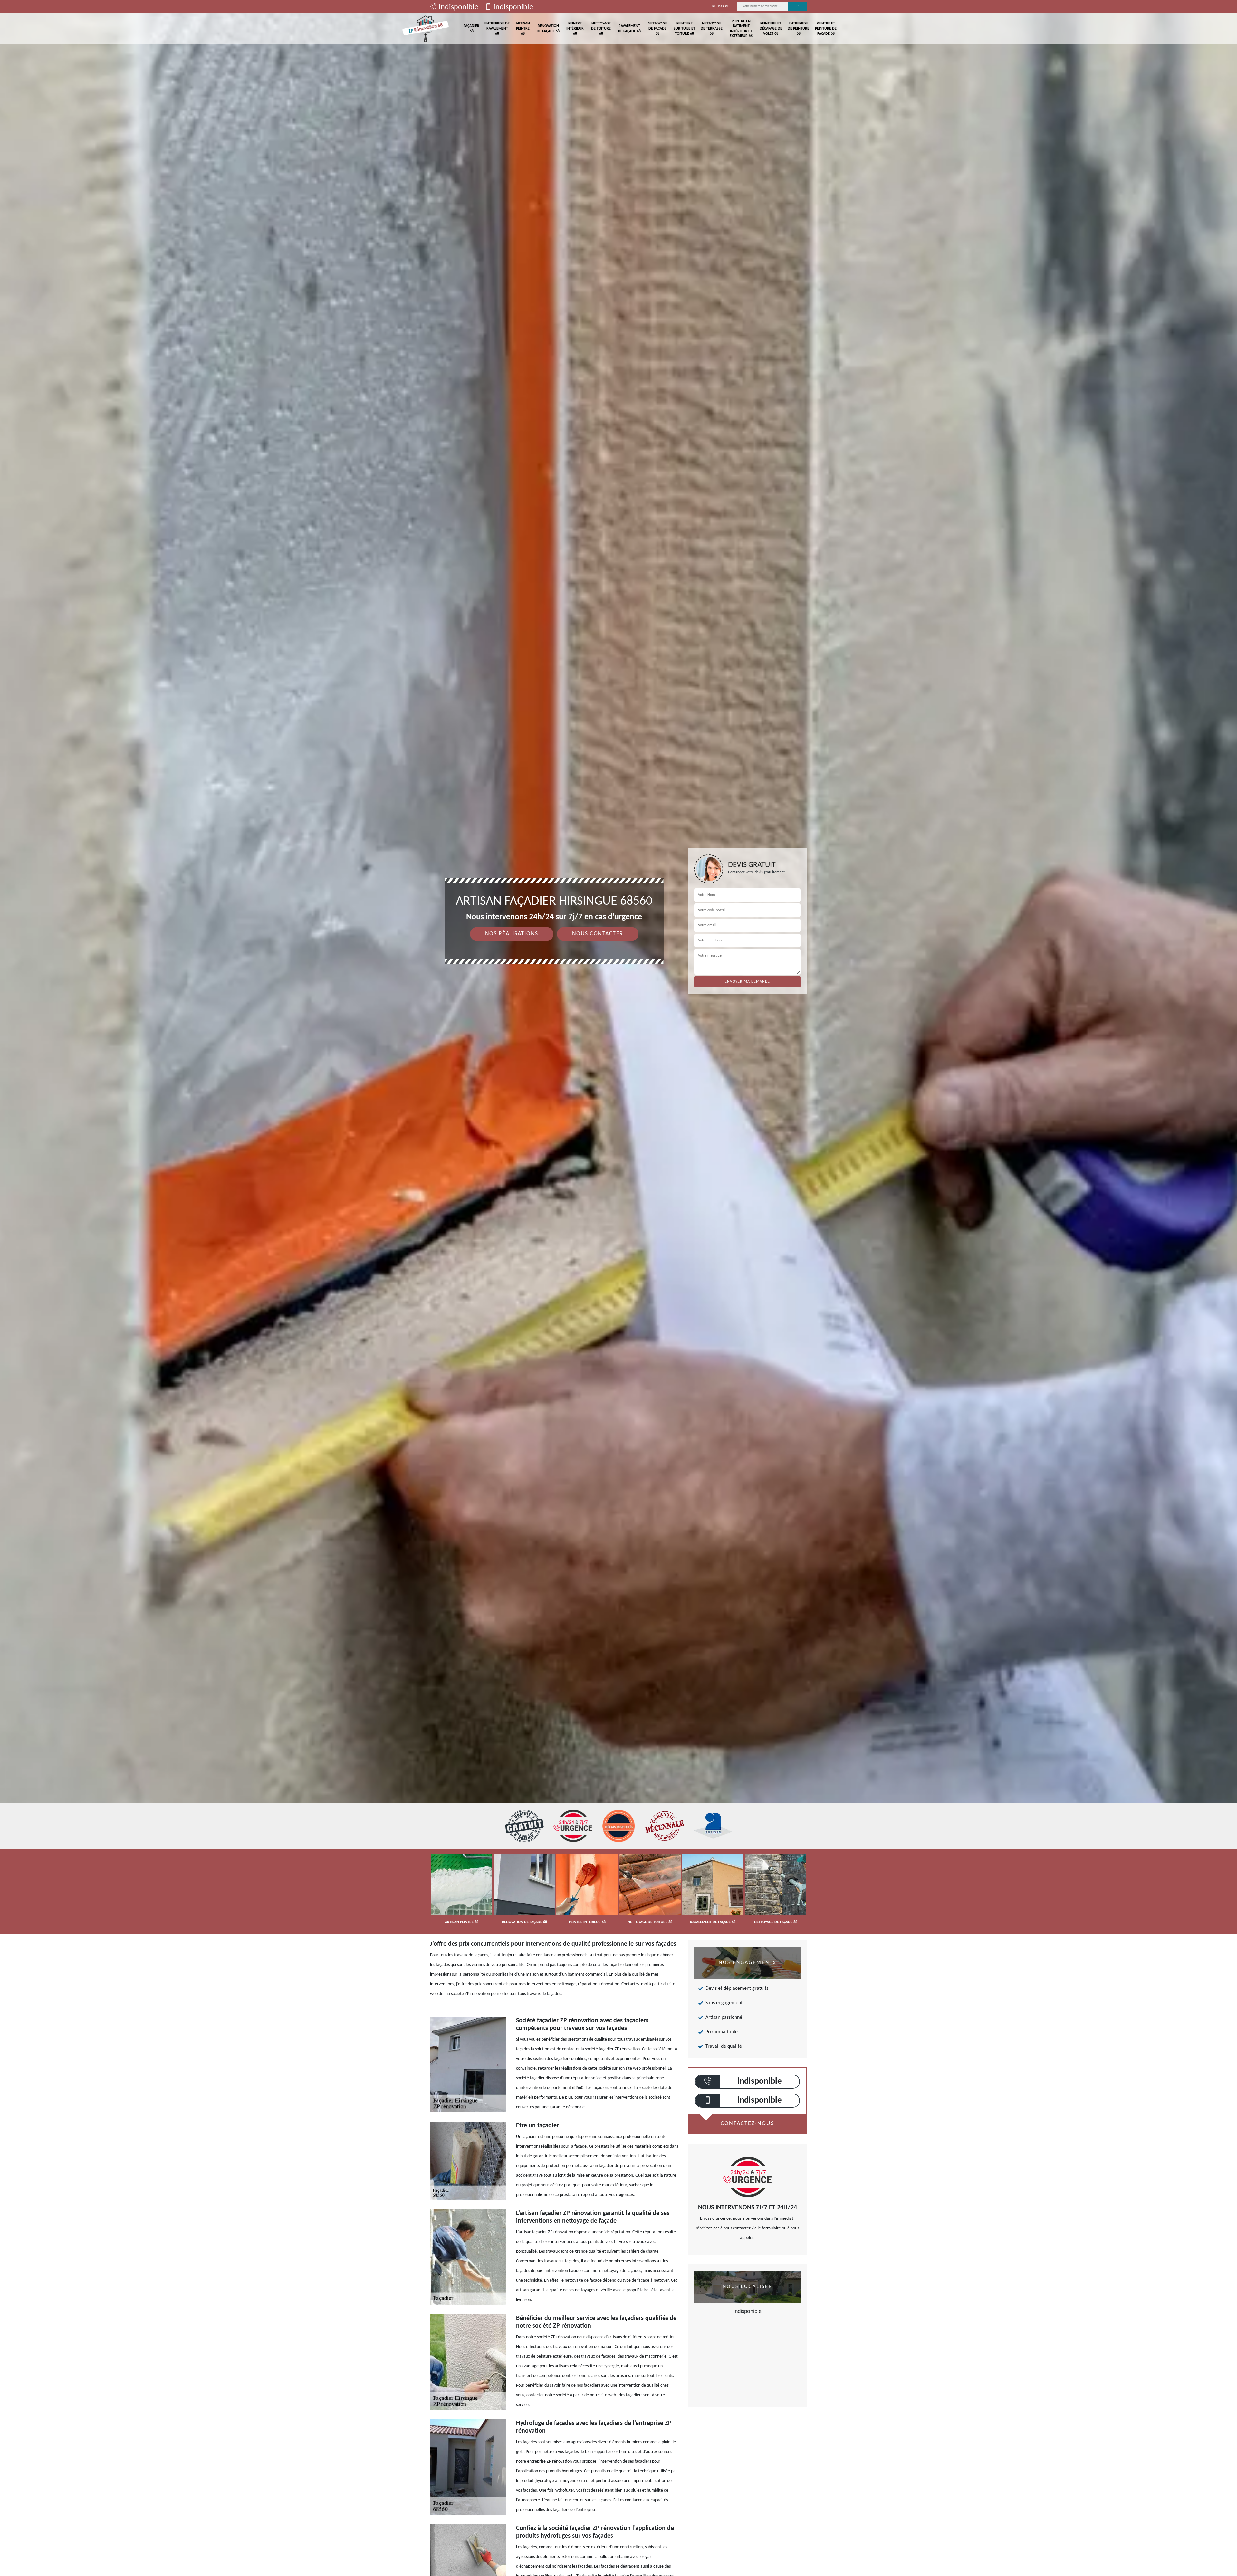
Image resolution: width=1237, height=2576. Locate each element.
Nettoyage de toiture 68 (601, 29)
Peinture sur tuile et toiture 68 (684, 29)
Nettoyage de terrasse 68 (712, 29)
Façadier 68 (471, 29)
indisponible (458, 7)
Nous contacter (598, 934)
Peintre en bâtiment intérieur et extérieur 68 (741, 29)
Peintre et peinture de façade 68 (826, 29)
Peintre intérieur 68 (575, 29)
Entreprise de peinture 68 (798, 29)
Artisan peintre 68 (523, 29)
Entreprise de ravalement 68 (497, 29)
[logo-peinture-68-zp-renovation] (426, 29)
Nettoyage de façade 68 (657, 29)
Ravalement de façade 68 (629, 29)
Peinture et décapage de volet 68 (771, 29)
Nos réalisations (512, 934)
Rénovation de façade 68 (548, 29)
